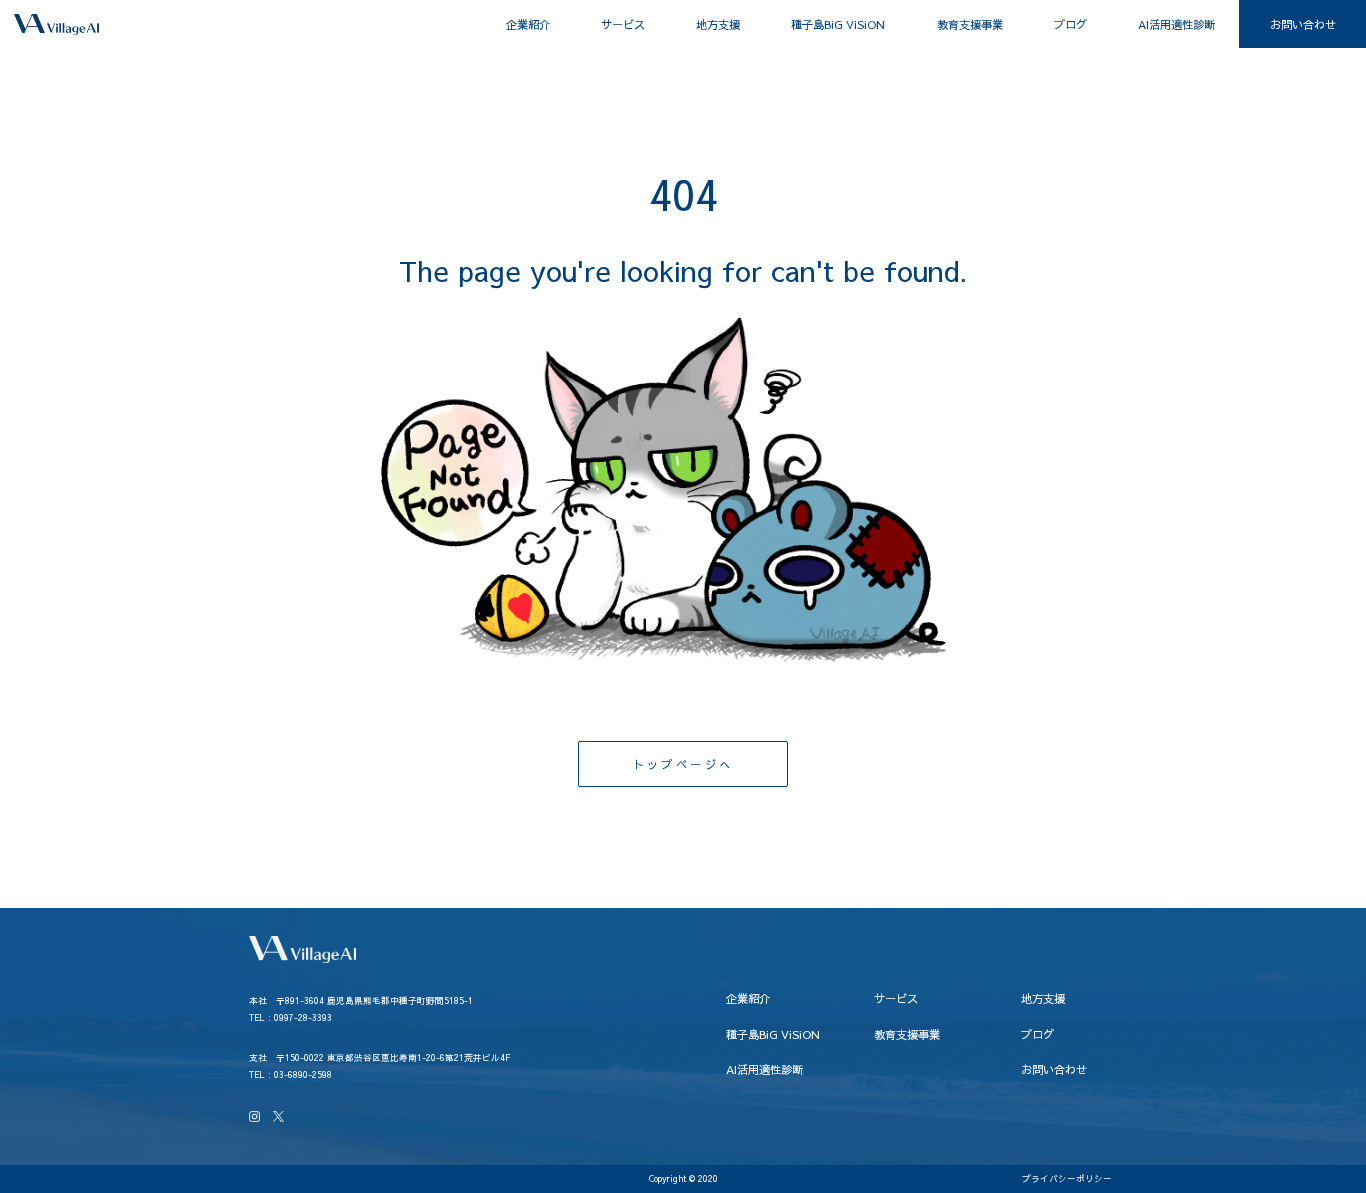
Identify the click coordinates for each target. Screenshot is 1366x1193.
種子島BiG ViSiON (838, 24)
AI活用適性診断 (1176, 24)
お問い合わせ (1303, 24)
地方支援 (718, 24)
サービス (623, 24)
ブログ (1070, 24)
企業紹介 (528, 24)
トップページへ (683, 764)
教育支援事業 (970, 24)
